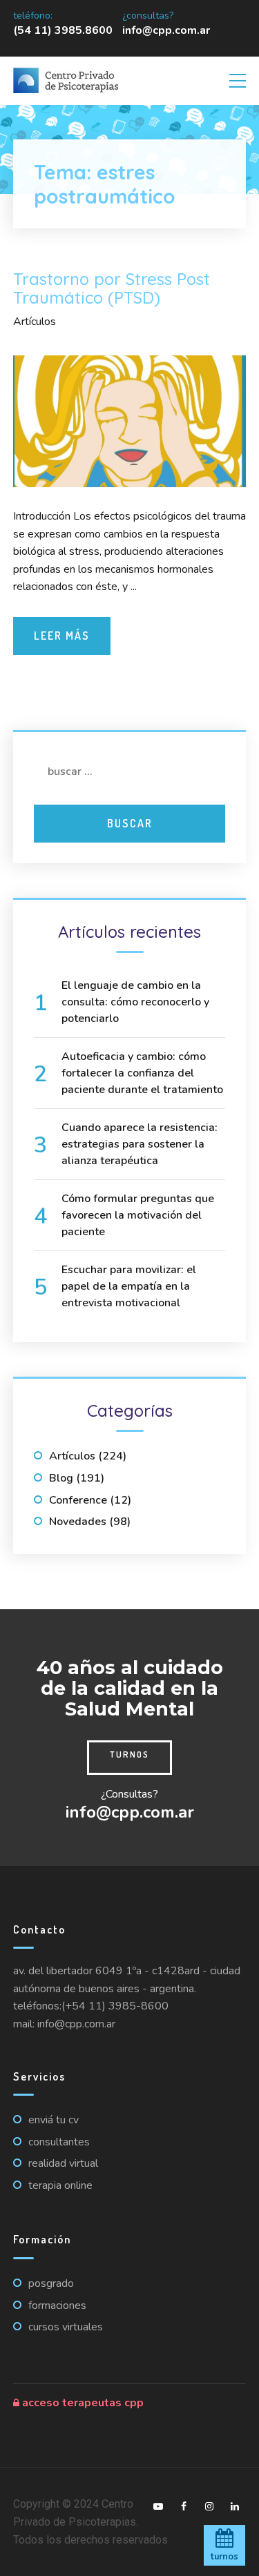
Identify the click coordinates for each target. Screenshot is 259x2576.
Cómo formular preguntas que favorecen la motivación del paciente (138, 1215)
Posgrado (51, 2283)
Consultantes (59, 2142)
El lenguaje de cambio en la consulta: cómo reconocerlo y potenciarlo (135, 1002)
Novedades (78, 1522)
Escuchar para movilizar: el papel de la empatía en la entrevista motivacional (129, 1286)
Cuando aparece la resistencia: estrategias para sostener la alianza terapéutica (140, 1144)
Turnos (129, 1754)
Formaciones (57, 2305)
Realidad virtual (63, 2163)
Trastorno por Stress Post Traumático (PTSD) (112, 288)
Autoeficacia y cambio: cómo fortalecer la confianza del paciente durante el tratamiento (142, 1073)
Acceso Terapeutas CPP (81, 2403)
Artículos (35, 322)
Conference (78, 1500)
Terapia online (60, 2185)
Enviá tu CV (54, 2120)
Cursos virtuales (66, 2327)
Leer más (62, 636)
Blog (61, 1478)
